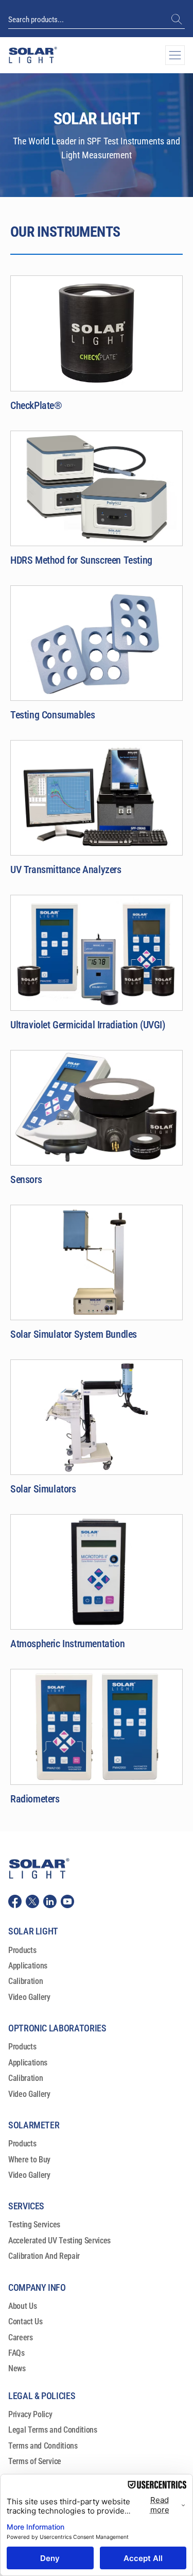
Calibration (25, 1981)
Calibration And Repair (44, 2256)
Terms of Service (35, 2461)
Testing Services (34, 2225)
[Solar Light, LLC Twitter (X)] (32, 1901)
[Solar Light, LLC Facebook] (15, 1901)
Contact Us (25, 2321)
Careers (21, 2337)
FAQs (16, 2353)
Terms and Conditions (43, 2446)
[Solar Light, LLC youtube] (67, 1901)
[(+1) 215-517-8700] (178, 20)
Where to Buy (29, 2160)
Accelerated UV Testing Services (59, 2241)
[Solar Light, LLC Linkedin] (50, 1901)
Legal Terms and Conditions (53, 2430)
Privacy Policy (30, 2414)
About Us (22, 2306)
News (17, 2368)
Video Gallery (29, 1997)
